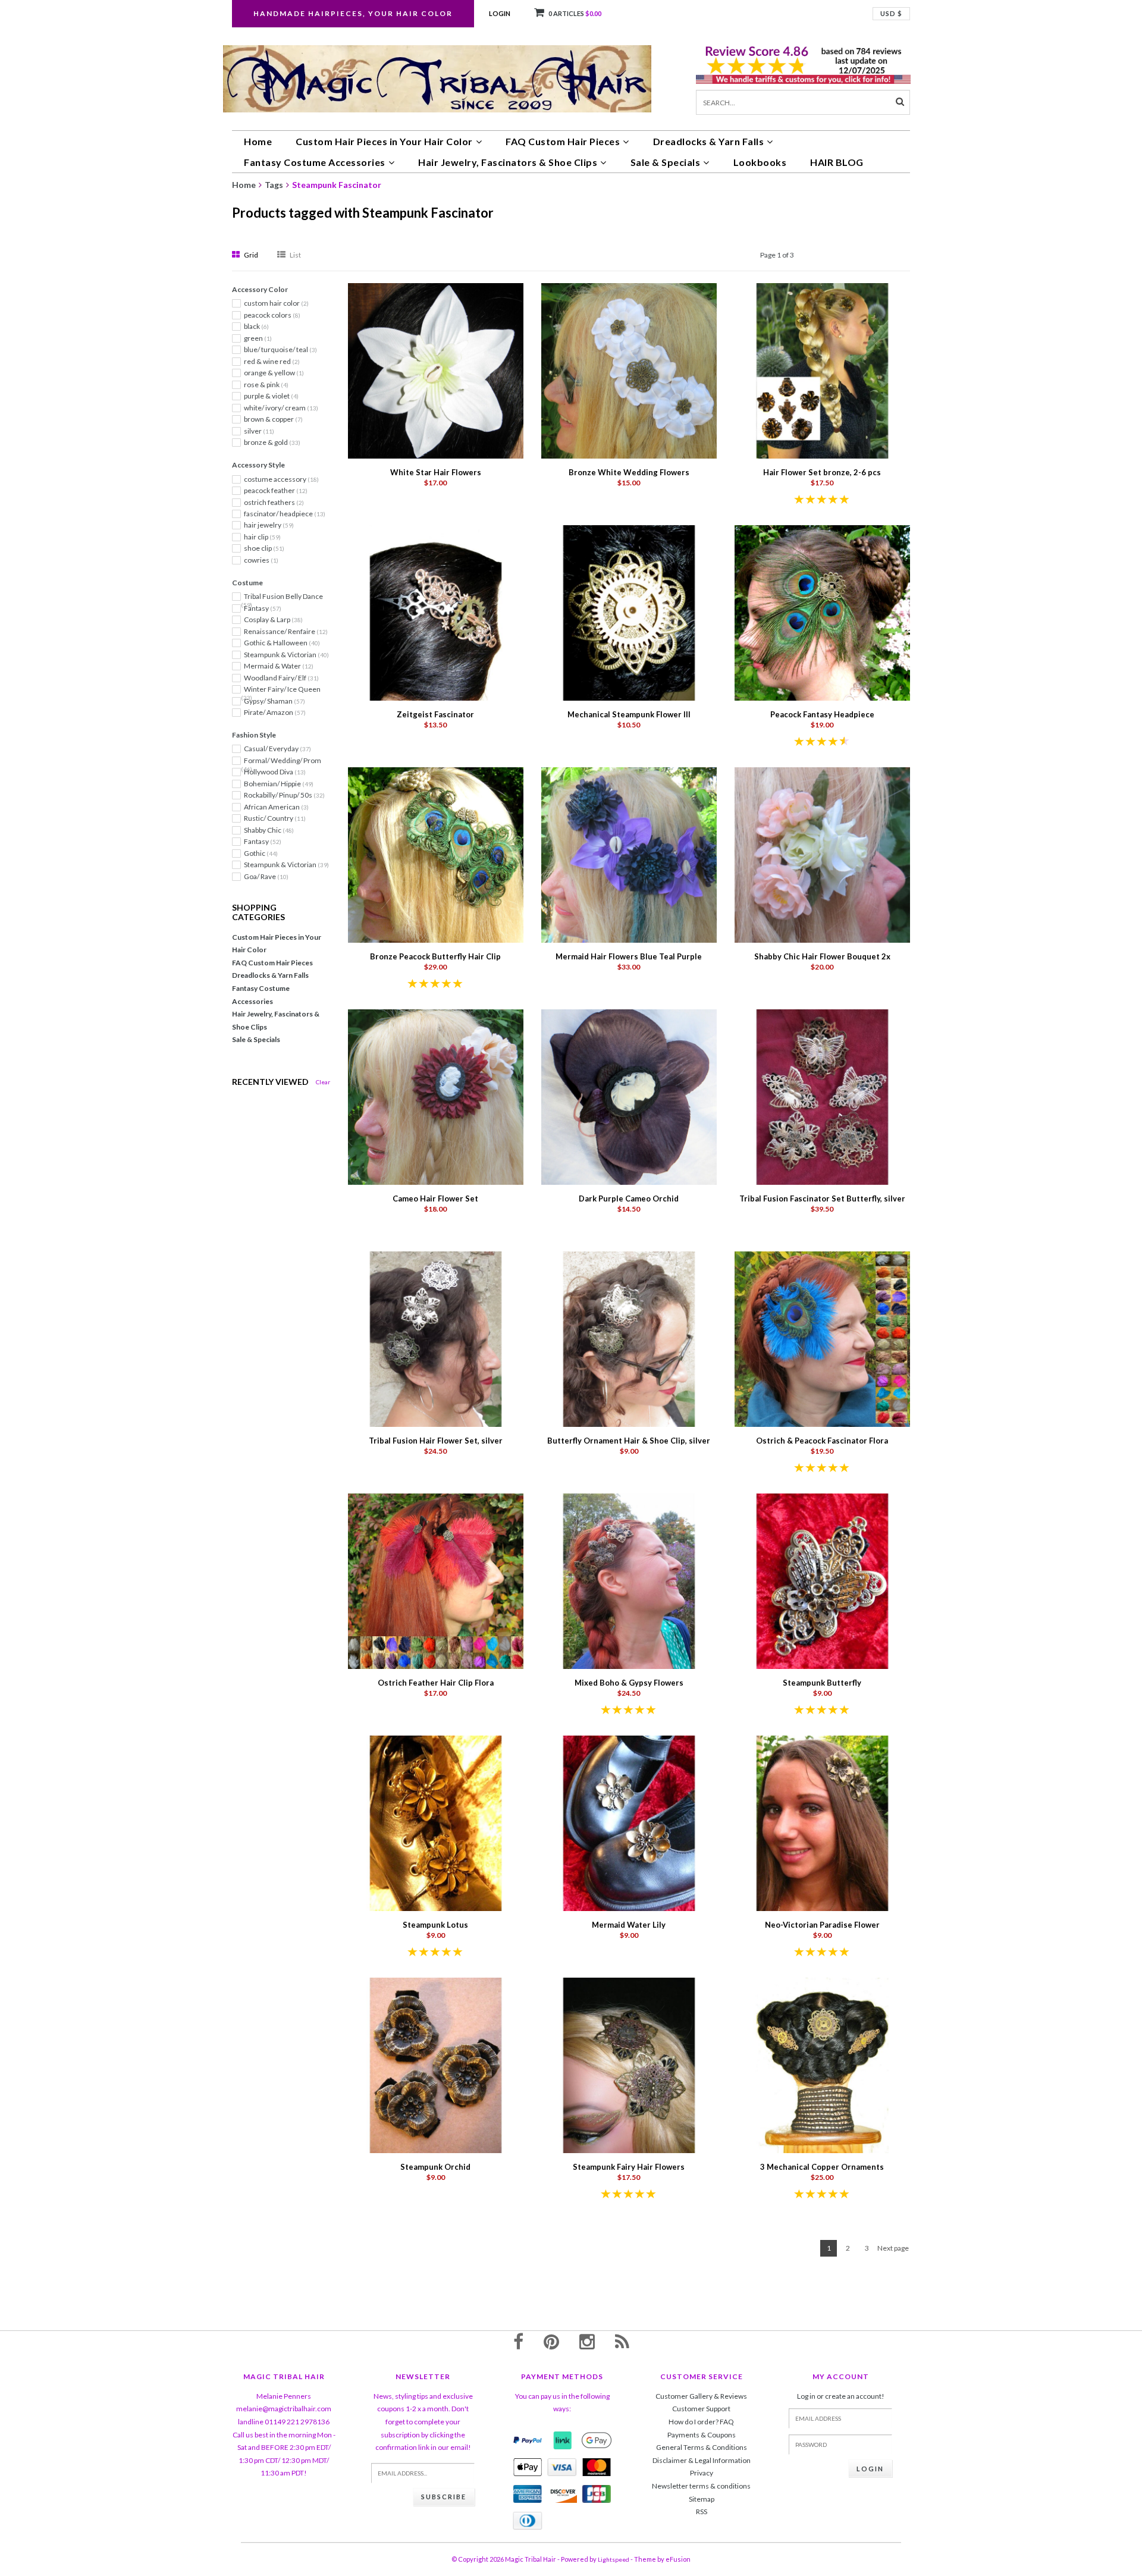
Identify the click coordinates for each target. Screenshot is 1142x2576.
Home (258, 141)
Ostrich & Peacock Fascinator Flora (822, 1441)
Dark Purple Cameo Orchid (629, 1198)
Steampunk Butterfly (822, 1683)
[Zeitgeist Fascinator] (436, 612)
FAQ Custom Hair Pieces (563, 141)
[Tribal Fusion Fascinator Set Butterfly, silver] (822, 1096)
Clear (323, 1082)
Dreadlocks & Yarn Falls (709, 141)
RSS (702, 2511)
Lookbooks (760, 162)
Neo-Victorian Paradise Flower (822, 1925)
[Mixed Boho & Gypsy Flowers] (629, 1580)
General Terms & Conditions (702, 2447)
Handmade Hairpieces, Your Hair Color (353, 13)
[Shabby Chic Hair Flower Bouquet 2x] (822, 854)
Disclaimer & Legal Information (702, 2460)
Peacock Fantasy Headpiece (822, 714)
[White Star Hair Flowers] (436, 370)
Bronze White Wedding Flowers (629, 472)
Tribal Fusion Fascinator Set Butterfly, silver (822, 1198)
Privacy (702, 2473)
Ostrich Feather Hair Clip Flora (436, 1683)
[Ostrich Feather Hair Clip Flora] (436, 1580)
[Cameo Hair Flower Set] (436, 1096)
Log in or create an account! (841, 2396)
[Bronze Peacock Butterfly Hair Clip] (436, 854)
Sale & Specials (666, 162)
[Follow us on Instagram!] (587, 2341)
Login (500, 13)
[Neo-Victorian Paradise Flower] (822, 1822)
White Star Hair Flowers (436, 472)
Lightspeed (614, 2559)
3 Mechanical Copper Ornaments (822, 2167)
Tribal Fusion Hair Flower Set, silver (436, 1441)
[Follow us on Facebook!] (518, 2341)
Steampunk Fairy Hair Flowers (629, 2167)
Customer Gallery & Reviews (701, 2396)
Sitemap (702, 2499)
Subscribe (444, 2497)
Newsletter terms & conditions (701, 2486)
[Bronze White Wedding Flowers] (629, 370)
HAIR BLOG (837, 162)
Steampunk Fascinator (337, 185)
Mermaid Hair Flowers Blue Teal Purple (629, 956)
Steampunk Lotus (435, 1925)
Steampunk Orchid (435, 2167)
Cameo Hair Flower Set (435, 1198)
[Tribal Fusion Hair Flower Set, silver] (436, 1338)
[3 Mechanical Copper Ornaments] (822, 2064)
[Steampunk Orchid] (436, 2064)
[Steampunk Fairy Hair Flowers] (629, 2064)
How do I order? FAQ (701, 2422)
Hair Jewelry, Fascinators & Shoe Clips (508, 162)
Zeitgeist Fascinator (435, 714)
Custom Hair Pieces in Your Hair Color (384, 141)
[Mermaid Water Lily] (629, 1822)
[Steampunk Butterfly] (822, 1580)
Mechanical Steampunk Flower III (629, 714)
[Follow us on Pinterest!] (551, 2341)
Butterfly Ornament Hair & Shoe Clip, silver (629, 1441)
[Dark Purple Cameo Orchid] (629, 1096)
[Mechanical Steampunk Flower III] (629, 612)
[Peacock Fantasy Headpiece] (822, 612)
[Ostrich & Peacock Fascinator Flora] (822, 1338)
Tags (274, 185)
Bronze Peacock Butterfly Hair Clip (435, 956)
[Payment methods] (528, 2440)
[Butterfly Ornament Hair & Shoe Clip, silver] (629, 1338)
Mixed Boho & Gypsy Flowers (629, 1683)
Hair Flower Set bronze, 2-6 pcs (822, 472)
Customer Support (701, 2409)
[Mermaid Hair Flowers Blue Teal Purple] (629, 854)
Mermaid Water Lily (629, 1925)
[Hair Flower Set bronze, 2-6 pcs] (822, 370)
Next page (893, 2248)
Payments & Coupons (702, 2435)
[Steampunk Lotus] (436, 1822)
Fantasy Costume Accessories (315, 162)
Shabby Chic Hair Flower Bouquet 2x (822, 956)
